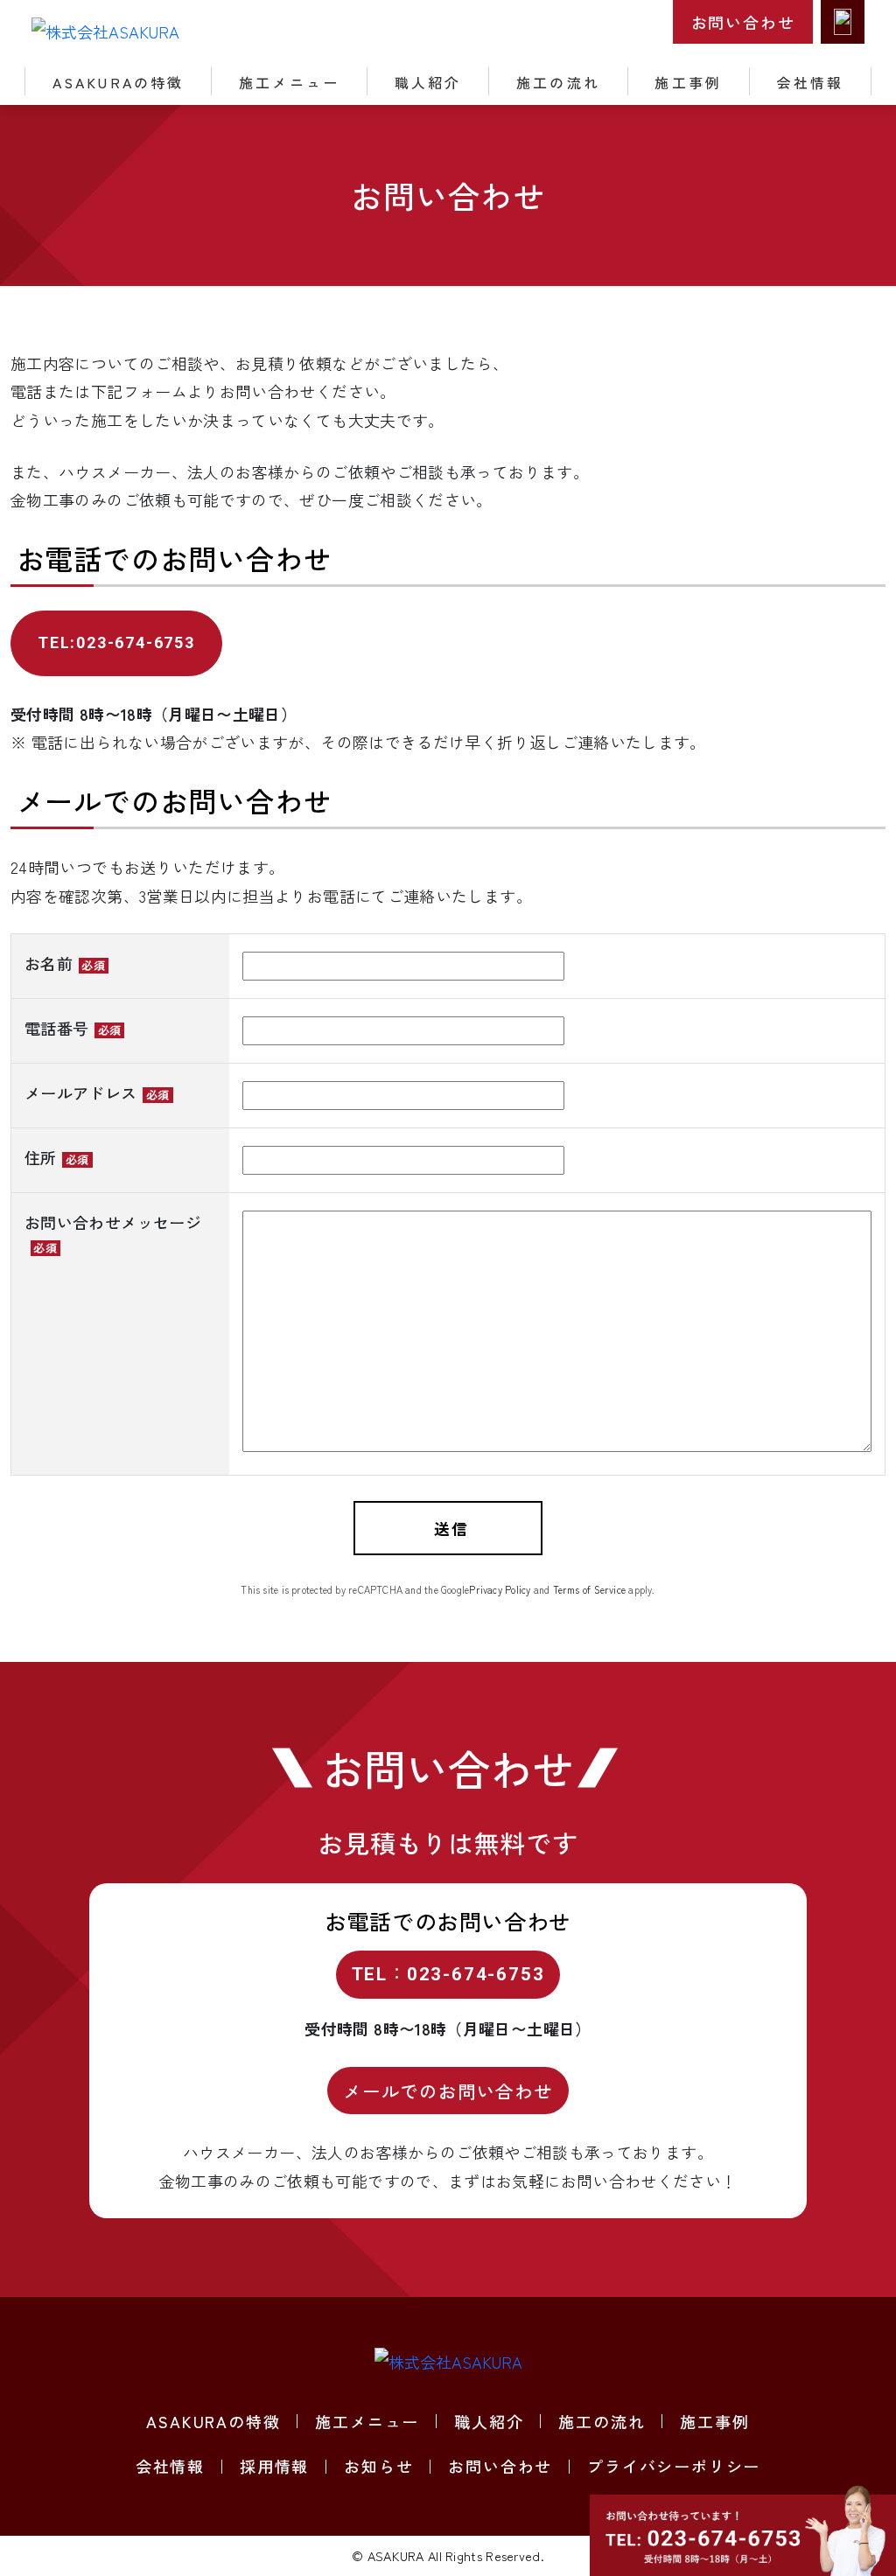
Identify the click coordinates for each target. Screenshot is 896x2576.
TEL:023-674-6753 (116, 642)
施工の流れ (558, 82)
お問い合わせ (743, 22)
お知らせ (378, 2466)
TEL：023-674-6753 (448, 1974)
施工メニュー (289, 82)
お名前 (65, 963)
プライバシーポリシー (674, 2466)
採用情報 (274, 2466)
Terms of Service (590, 1589)
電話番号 (73, 1028)
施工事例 (688, 82)
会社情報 (811, 82)
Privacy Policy (500, 1589)
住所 (57, 1157)
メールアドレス (97, 1093)
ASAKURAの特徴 (119, 82)
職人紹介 (428, 82)
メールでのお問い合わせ (448, 2091)
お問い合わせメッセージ (113, 1233)
